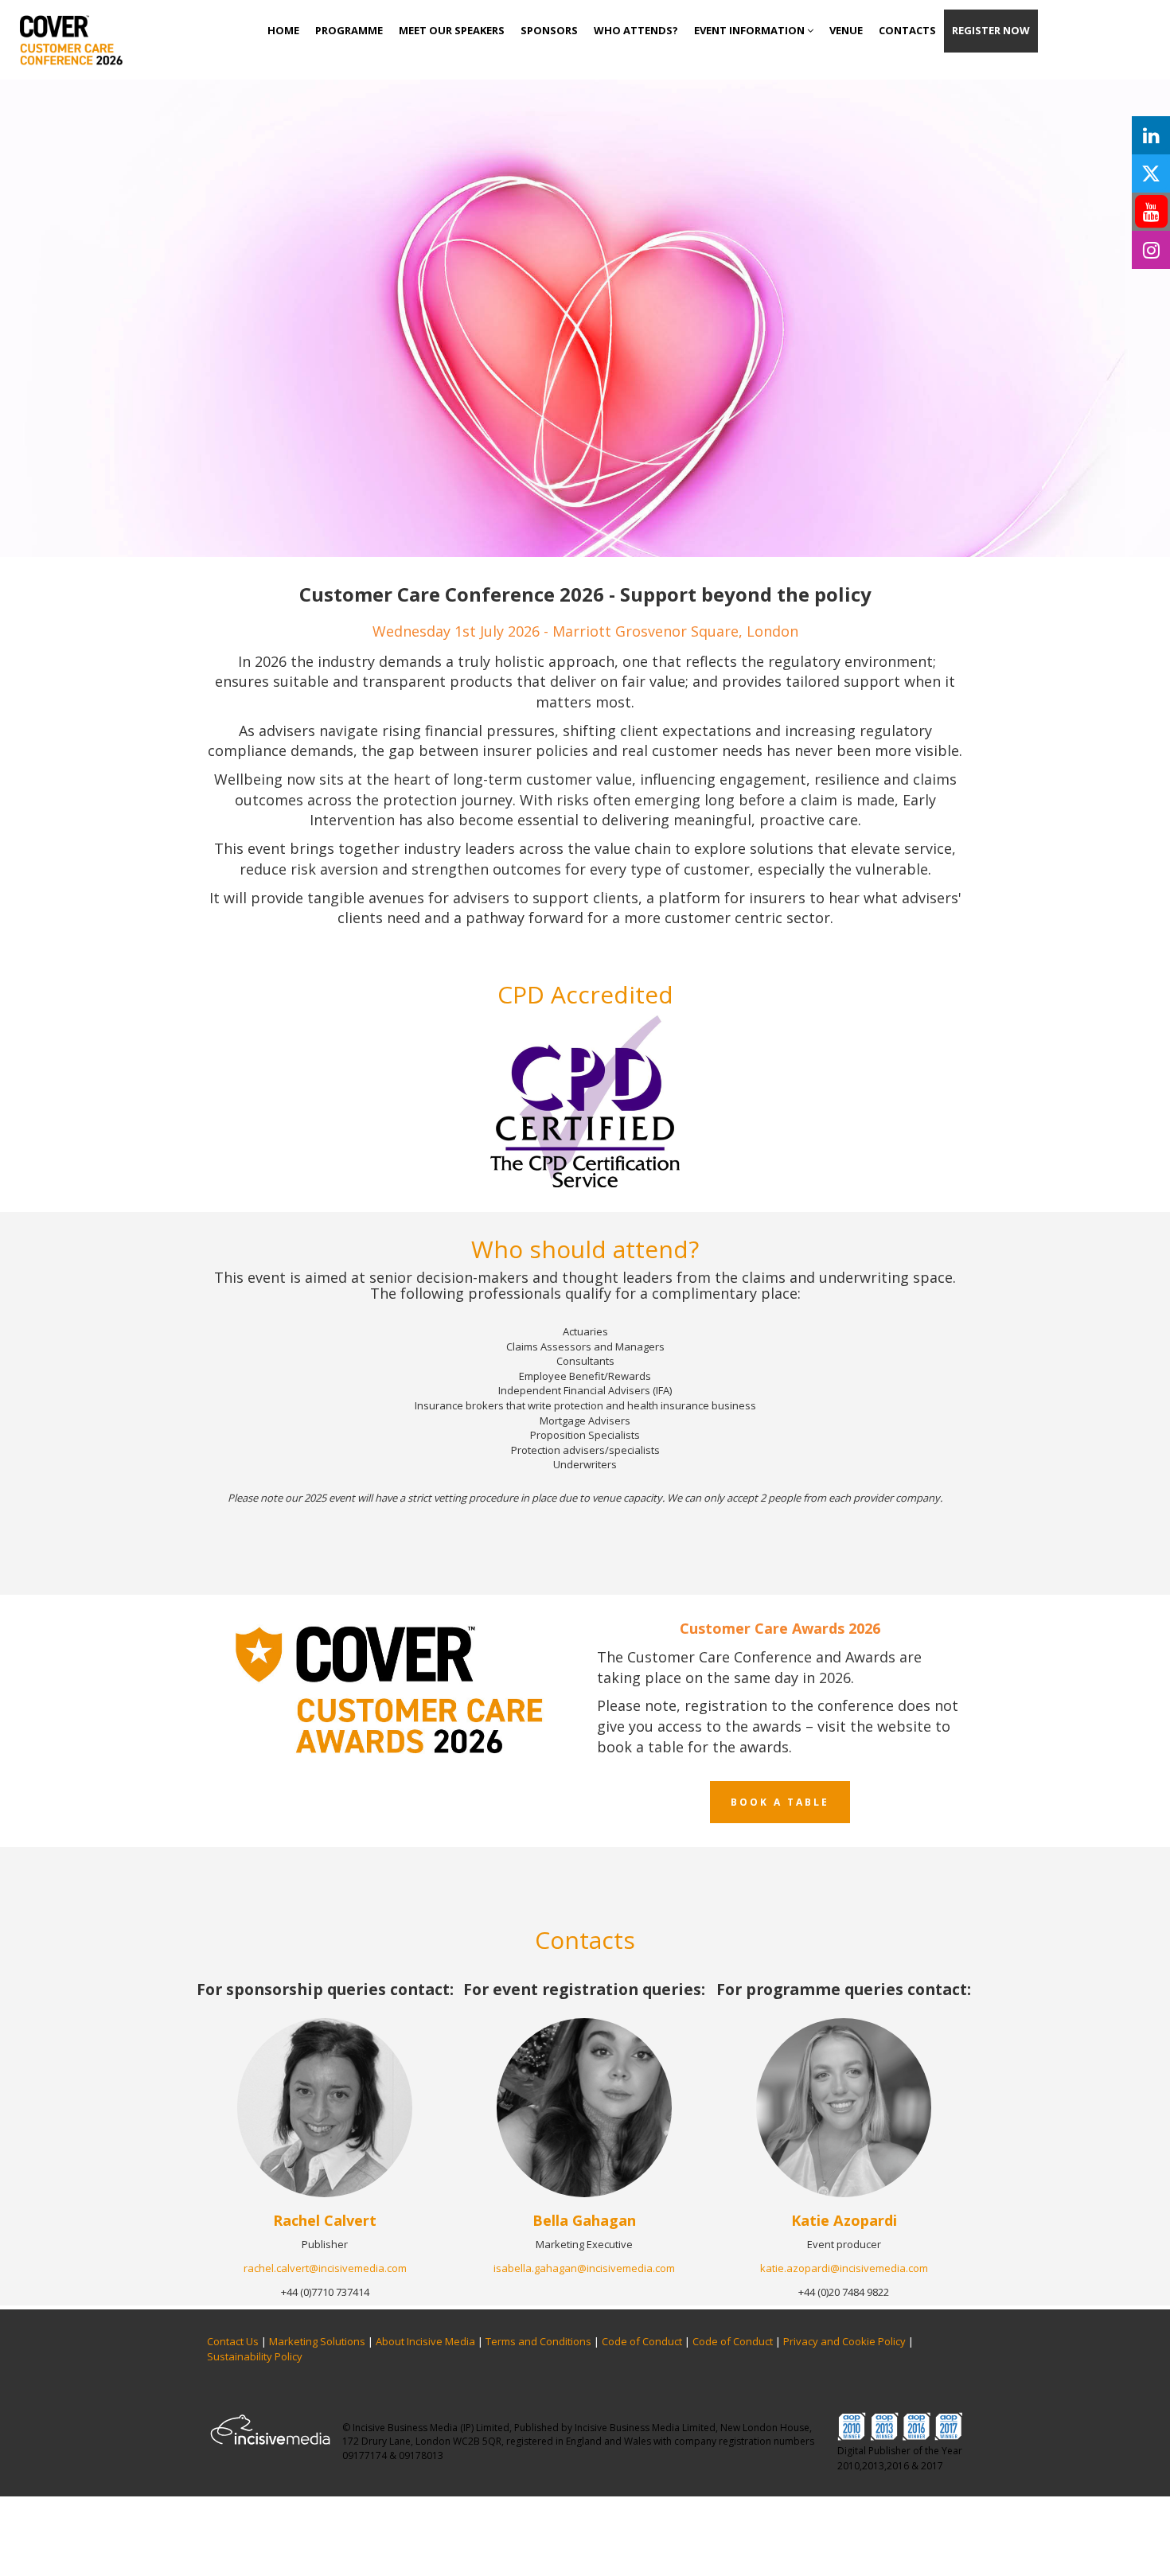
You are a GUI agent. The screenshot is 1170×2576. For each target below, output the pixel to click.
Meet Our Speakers (452, 30)
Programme (349, 30)
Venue (846, 30)
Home (283, 30)
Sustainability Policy (255, 2356)
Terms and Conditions (538, 2341)
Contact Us (233, 2341)
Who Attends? (636, 30)
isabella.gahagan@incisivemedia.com (584, 2268)
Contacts (907, 30)
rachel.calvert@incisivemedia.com (325, 2268)
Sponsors (549, 30)
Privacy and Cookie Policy (844, 2341)
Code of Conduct (642, 2341)
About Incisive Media (425, 2341)
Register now (991, 30)
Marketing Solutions (317, 2341)
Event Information (751, 30)
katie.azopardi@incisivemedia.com (844, 2268)
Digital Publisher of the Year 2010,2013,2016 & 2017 (900, 2458)
